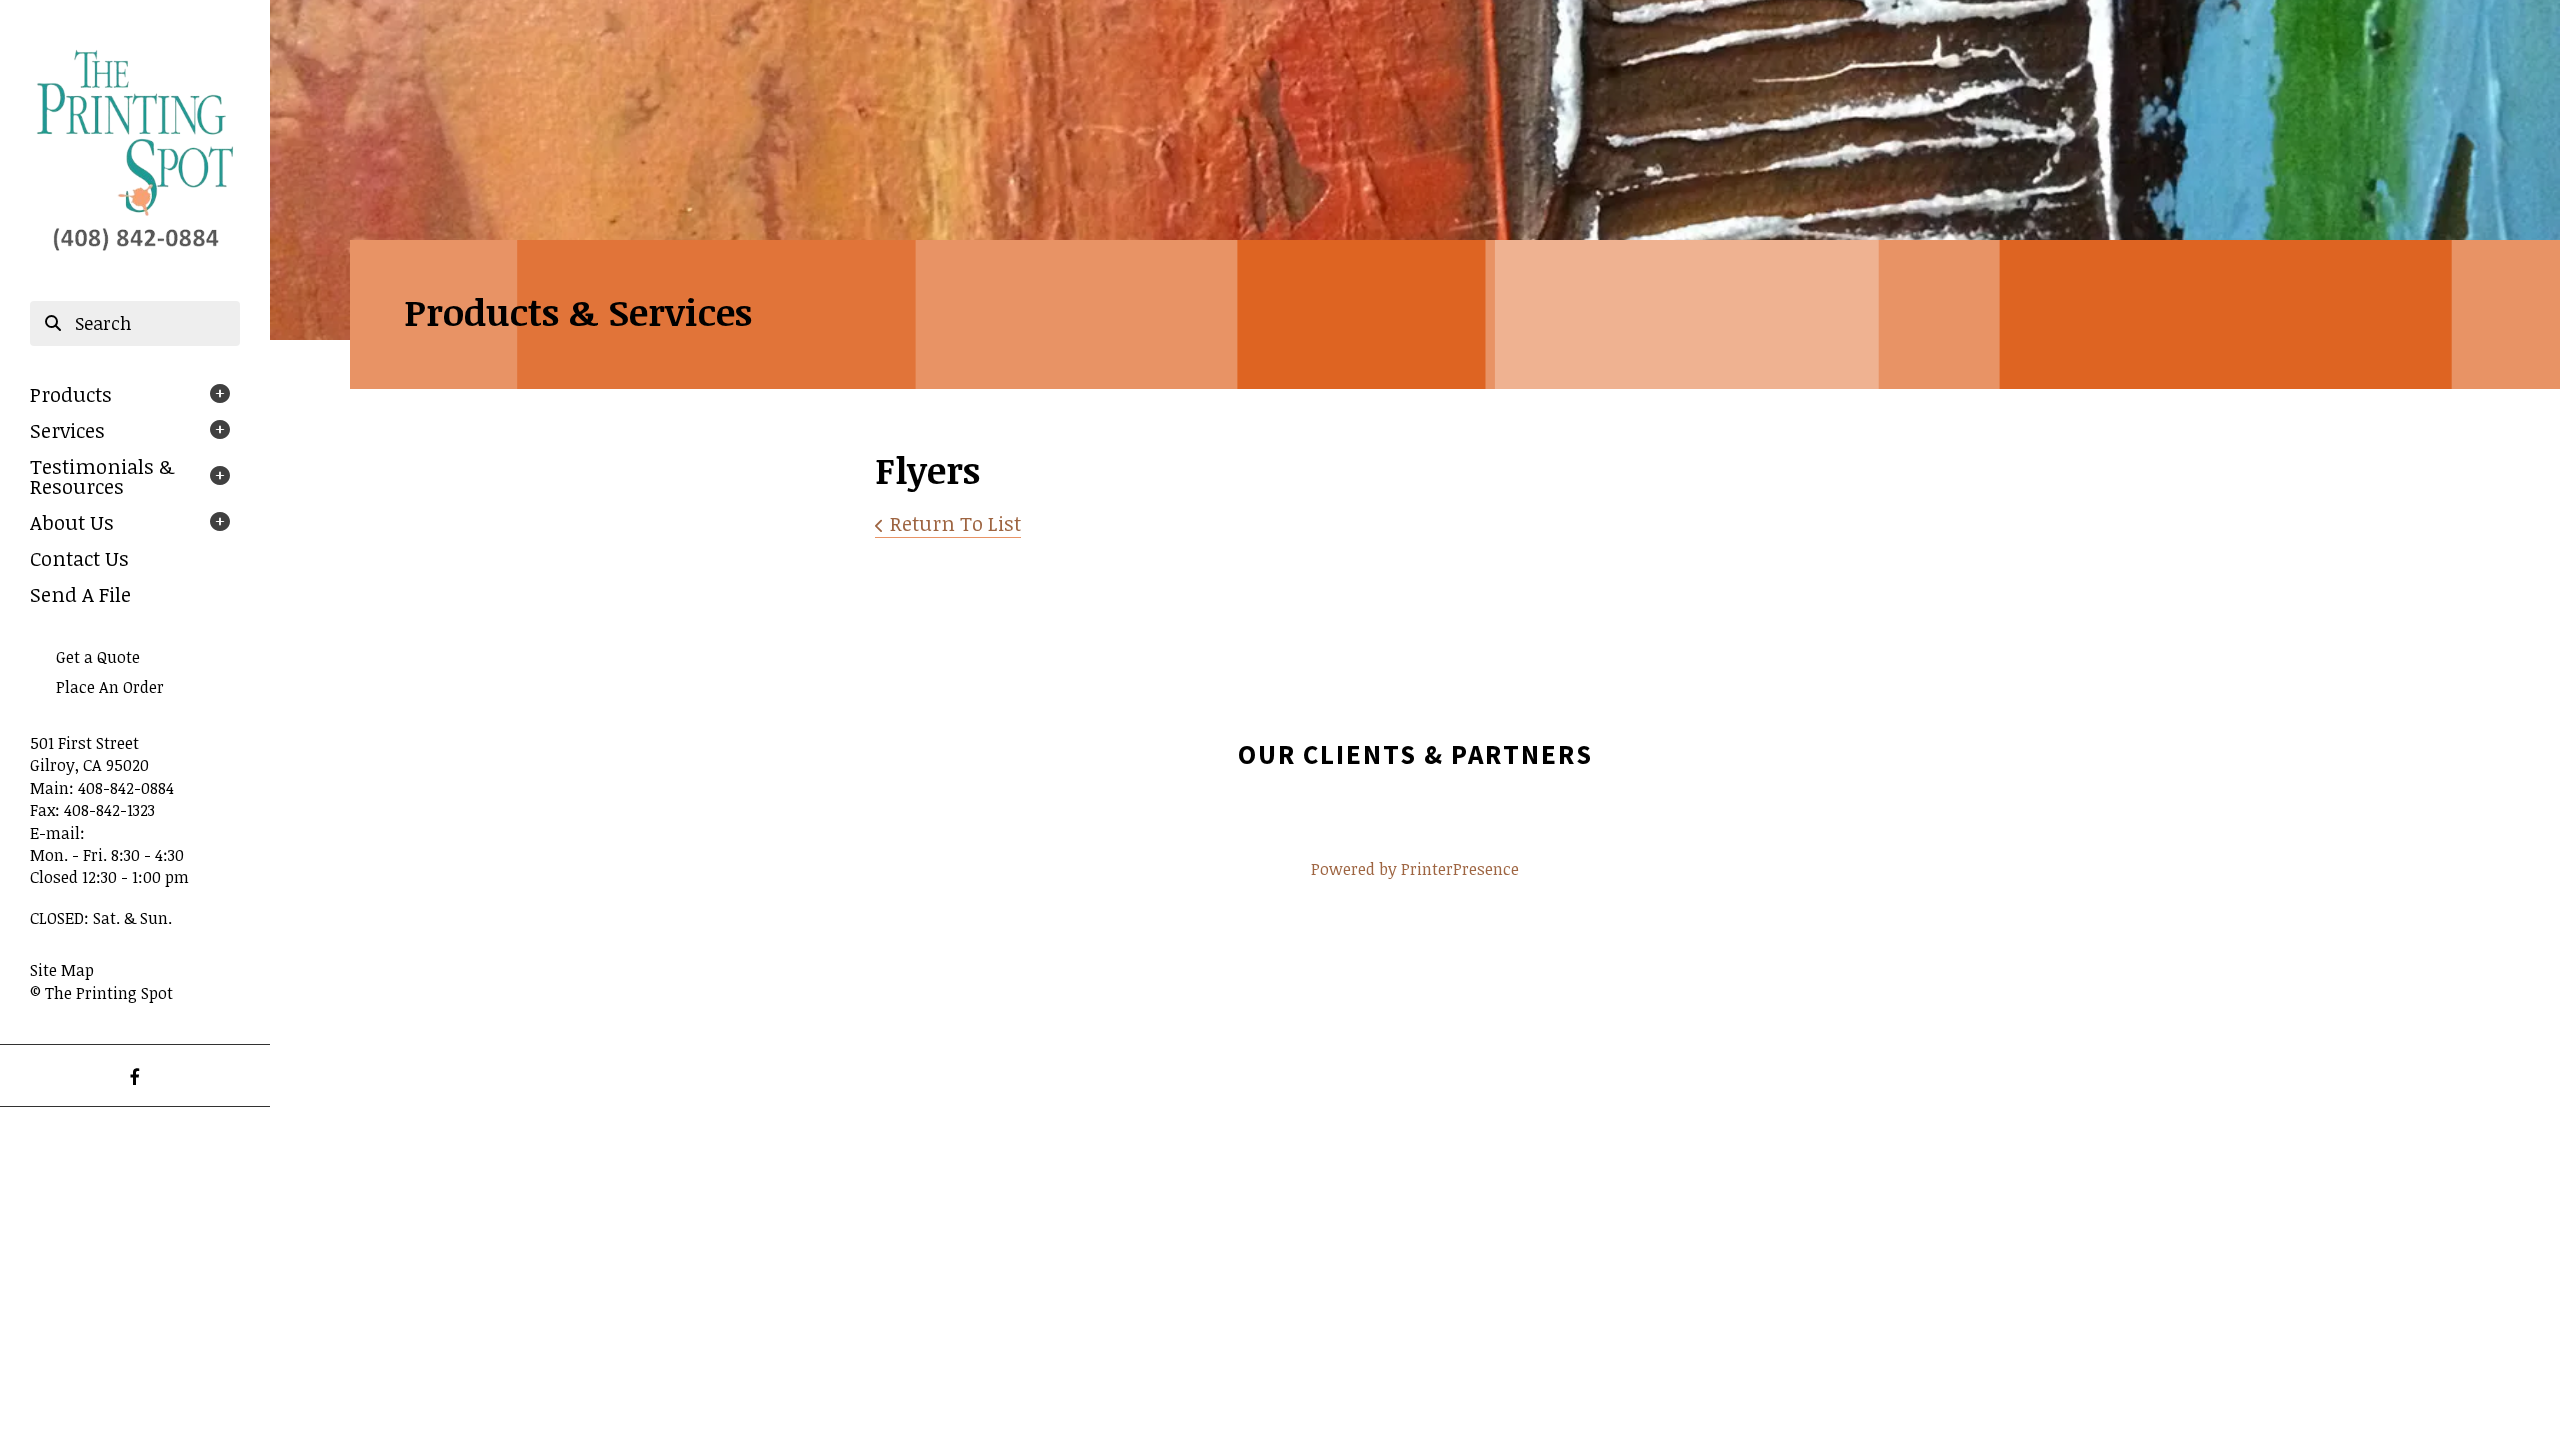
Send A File (80, 594)
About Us (72, 522)
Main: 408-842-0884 (102, 788)
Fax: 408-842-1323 (92, 810)
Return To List (955, 523)
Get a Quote (98, 657)
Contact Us (79, 558)
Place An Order (110, 687)
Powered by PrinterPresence (1415, 869)
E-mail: (57, 833)
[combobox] (135, 324)
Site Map (62, 970)
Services (67, 430)
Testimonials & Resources (102, 476)
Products (71, 394)
